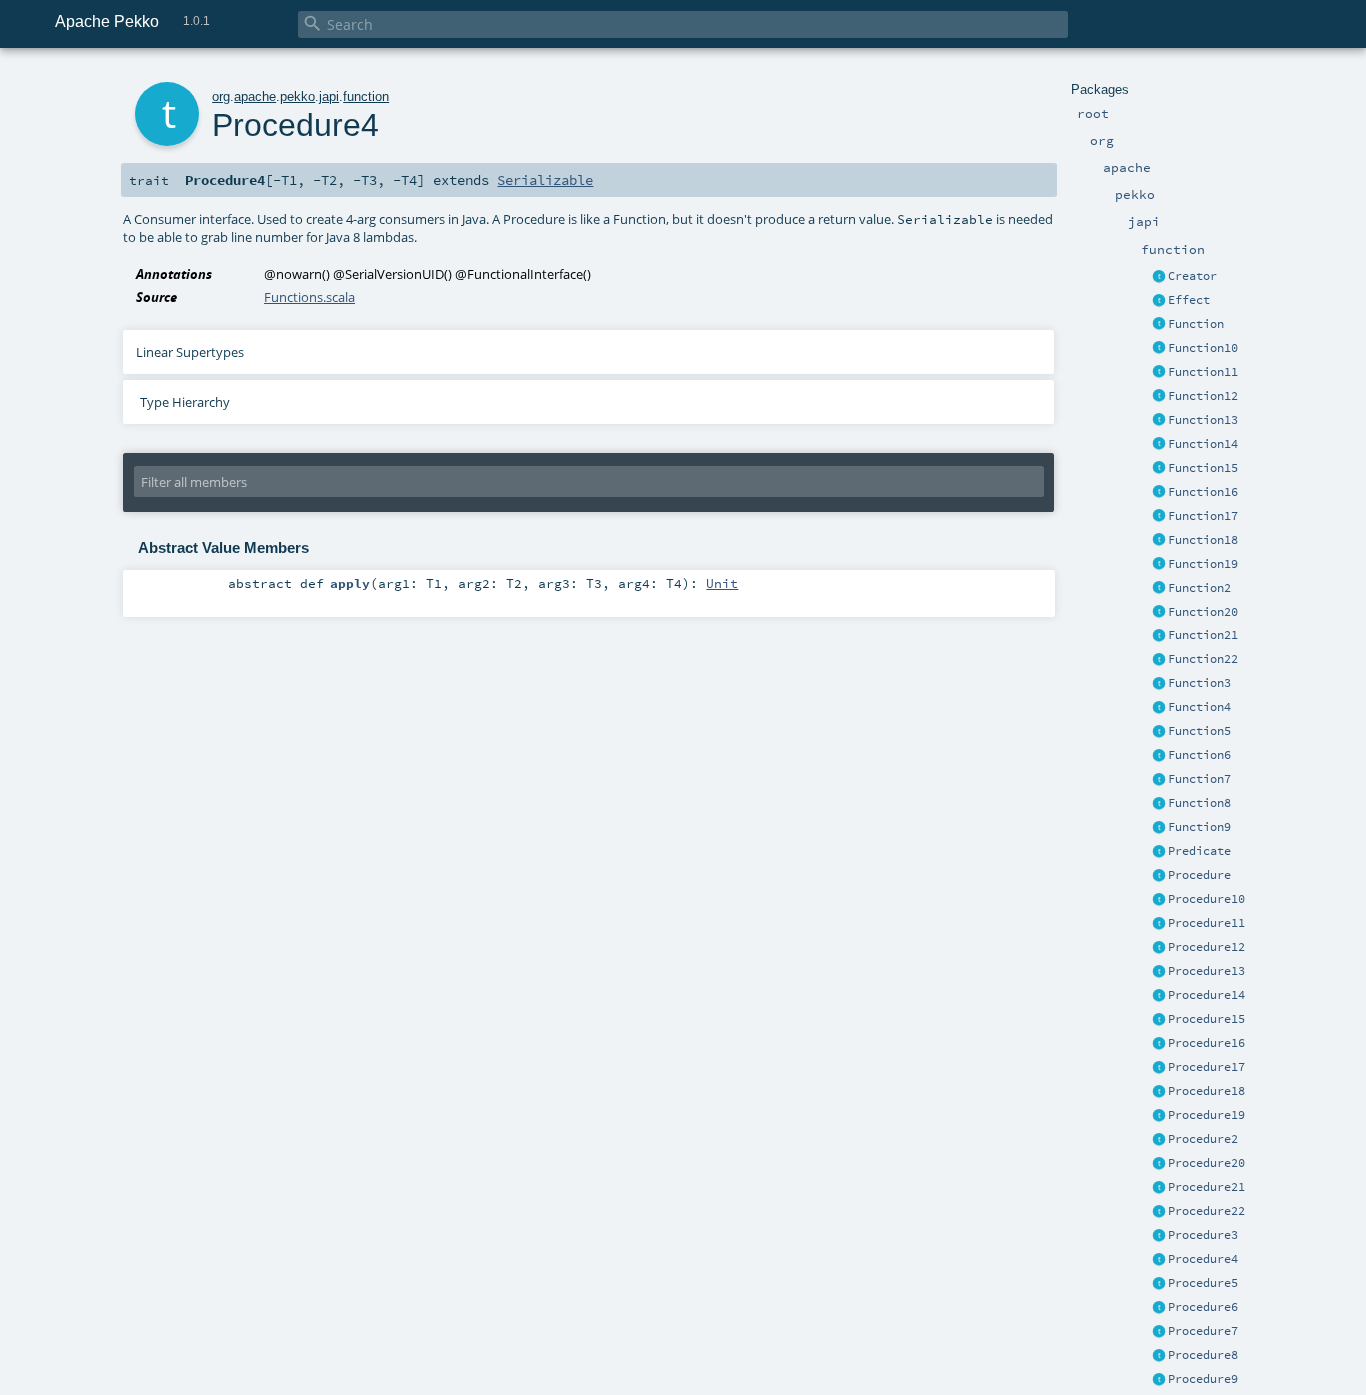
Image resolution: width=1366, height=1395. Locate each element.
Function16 (1203, 492)
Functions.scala (309, 297)
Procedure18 (1206, 1091)
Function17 (1203, 516)
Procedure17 (1206, 1067)
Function (1196, 324)
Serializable (545, 180)
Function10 (1203, 348)
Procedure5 (1203, 1283)
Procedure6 (1203, 1307)
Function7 (1199, 779)
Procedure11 (1206, 923)
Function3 (1199, 683)
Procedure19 (1206, 1115)
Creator (1192, 276)
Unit (722, 583)
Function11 (1203, 372)
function (366, 96)
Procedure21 (1206, 1187)
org (221, 96)
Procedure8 (1203, 1355)
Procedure (1199, 875)
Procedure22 (1206, 1211)
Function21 (1203, 635)
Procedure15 (1206, 1019)
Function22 (1203, 659)
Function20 (1203, 612)
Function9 (1199, 827)
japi (329, 96)
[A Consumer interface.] (1159, 900)
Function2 (1199, 588)
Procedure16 (1206, 1043)
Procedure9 (1203, 1379)
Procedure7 (1203, 1331)
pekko (297, 96)
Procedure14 (1206, 995)
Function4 (1199, 707)
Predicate (1199, 851)
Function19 (1203, 564)
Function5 (1199, 731)
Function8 (1199, 803)
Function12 (1203, 396)
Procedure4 (1203, 1259)
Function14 (1203, 444)
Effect (1189, 300)
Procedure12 (1206, 947)
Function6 (1199, 755)
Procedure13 (1206, 971)
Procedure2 (1203, 1139)
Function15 (1203, 468)
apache (255, 96)
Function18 (1203, 540)
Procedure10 (1206, 899)
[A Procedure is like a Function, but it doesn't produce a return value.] (1159, 876)
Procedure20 (1206, 1163)
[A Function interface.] (1159, 325)
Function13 (1203, 420)
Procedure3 (1203, 1235)
